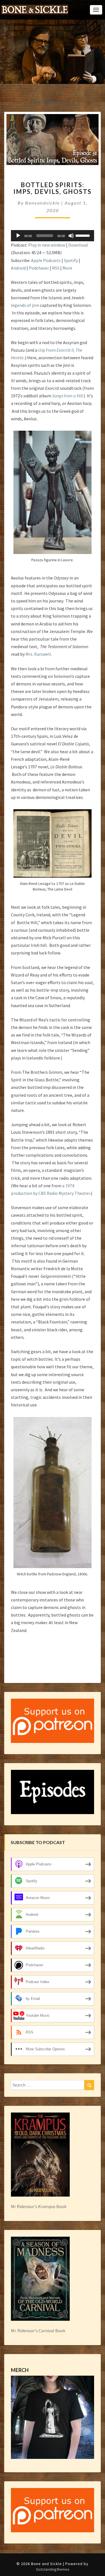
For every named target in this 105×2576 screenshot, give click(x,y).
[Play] (18, 236)
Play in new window (47, 245)
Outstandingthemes (53, 2569)
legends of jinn (25, 305)
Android (18, 268)
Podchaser (39, 268)
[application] (53, 236)
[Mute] (71, 236)
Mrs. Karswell (38, 654)
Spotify (71, 260)
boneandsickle (43, 203)
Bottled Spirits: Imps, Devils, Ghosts (53, 188)
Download (78, 245)
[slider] (83, 235)
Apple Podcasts (46, 260)
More (67, 268)
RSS (56, 268)
